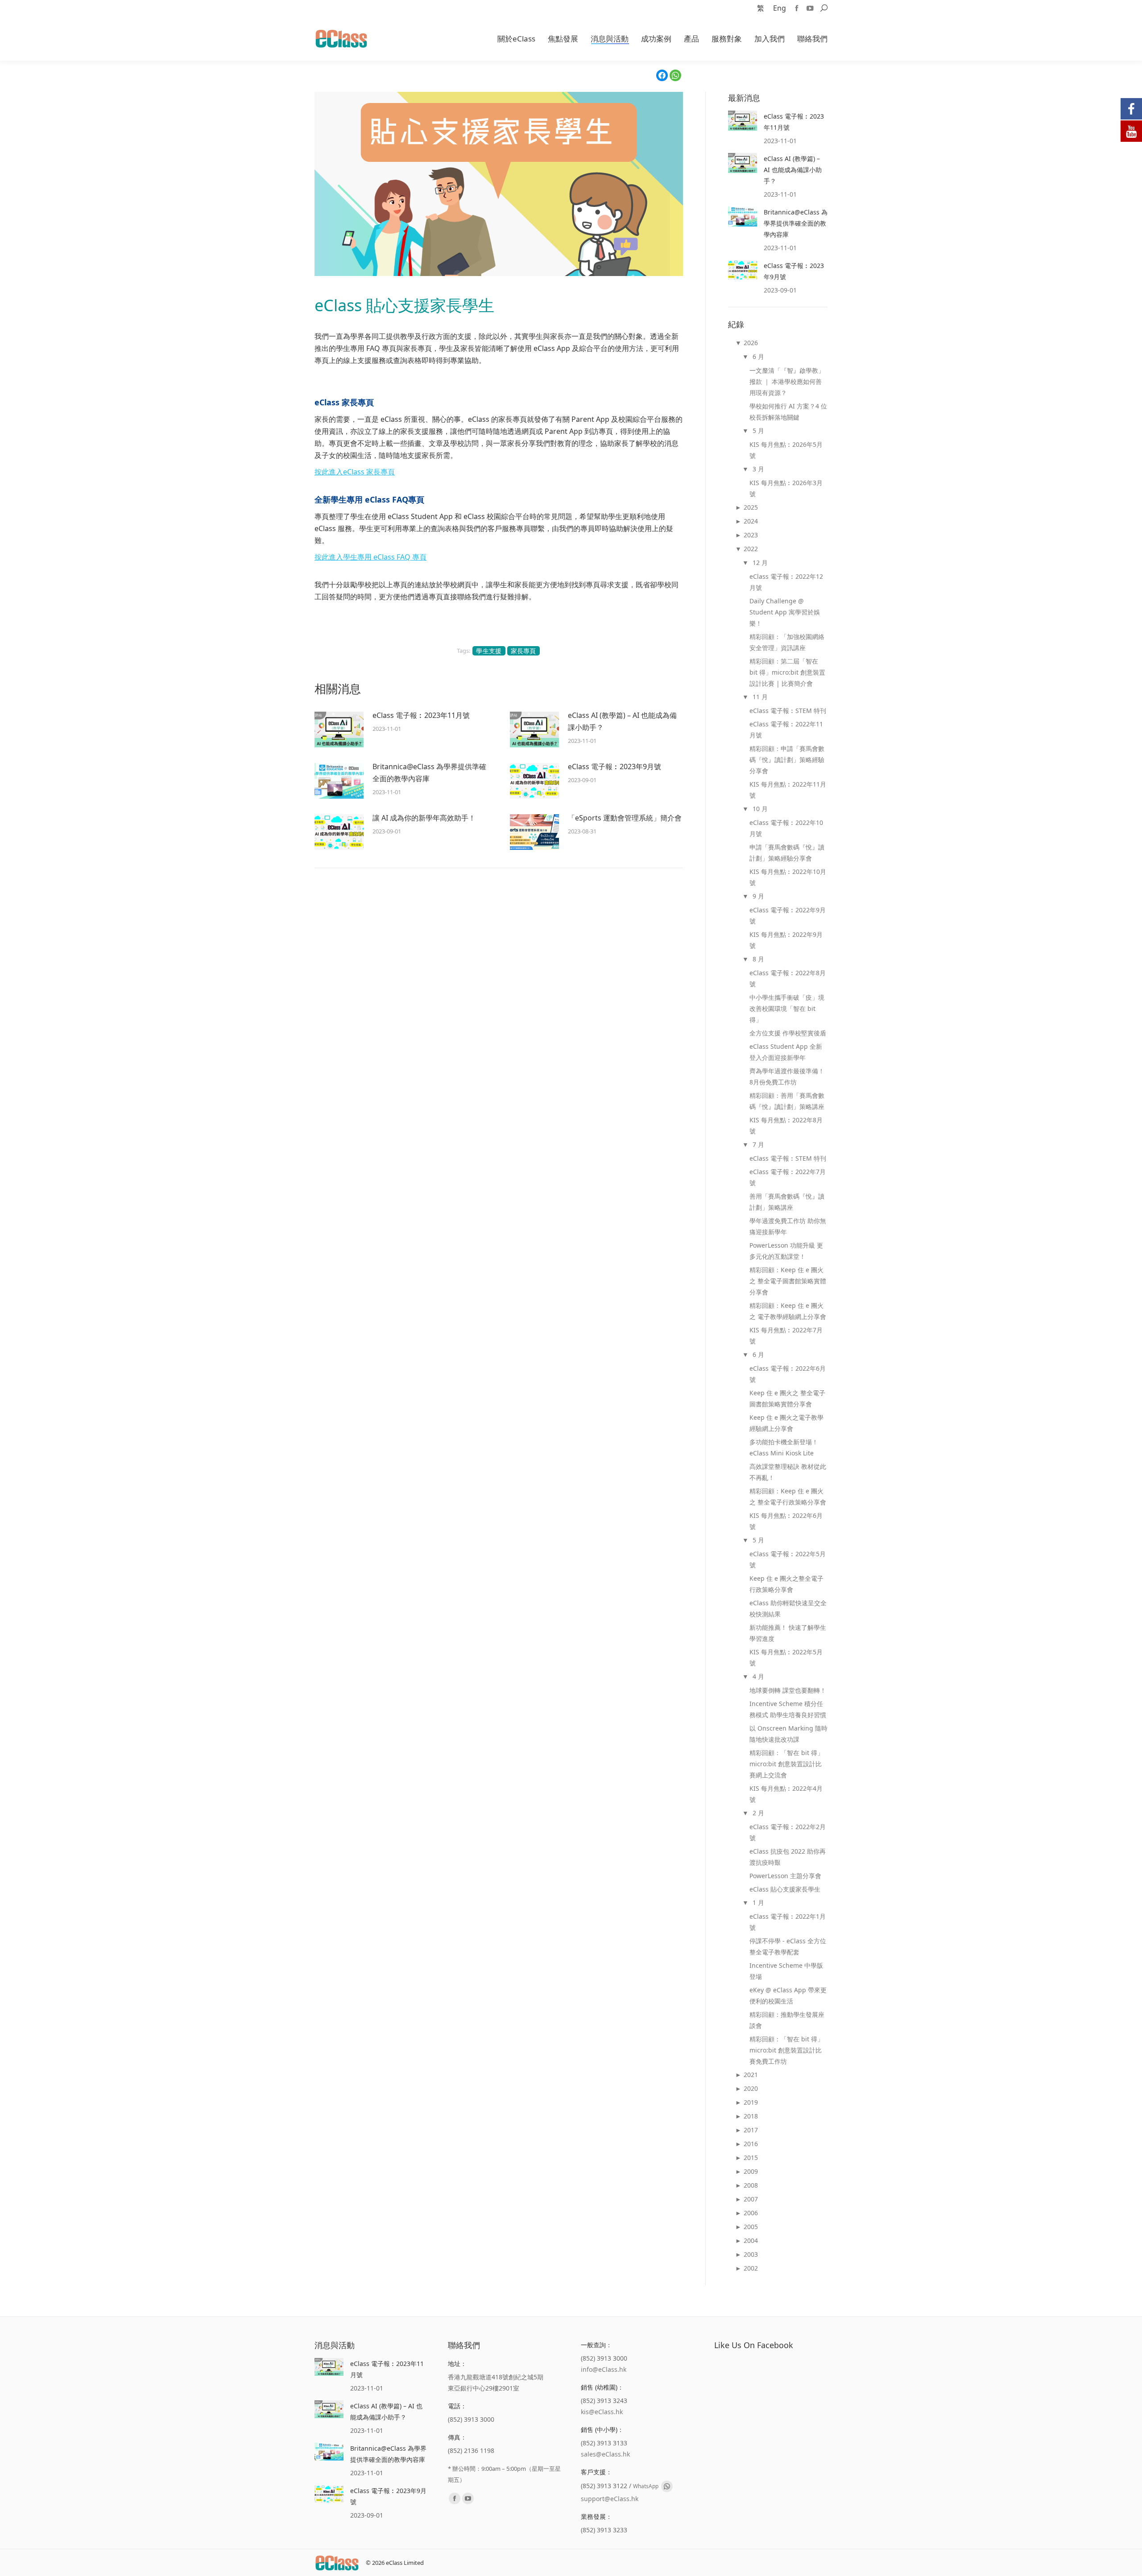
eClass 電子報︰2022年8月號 (788, 978)
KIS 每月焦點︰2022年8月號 (786, 1125)
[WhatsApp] (675, 75)
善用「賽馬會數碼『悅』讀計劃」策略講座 (787, 1202)
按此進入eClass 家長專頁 (355, 472)
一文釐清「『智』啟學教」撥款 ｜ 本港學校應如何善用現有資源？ (787, 381)
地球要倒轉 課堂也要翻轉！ (788, 1690)
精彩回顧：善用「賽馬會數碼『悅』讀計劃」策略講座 (787, 1101)
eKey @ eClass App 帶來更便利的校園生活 (788, 1995)
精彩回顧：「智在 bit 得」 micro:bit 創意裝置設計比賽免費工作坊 (786, 2050)
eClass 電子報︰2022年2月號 (788, 1832)
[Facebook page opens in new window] (797, 8)
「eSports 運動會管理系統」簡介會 (625, 818)
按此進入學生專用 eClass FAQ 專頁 (370, 557)
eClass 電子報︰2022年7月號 (788, 1177)
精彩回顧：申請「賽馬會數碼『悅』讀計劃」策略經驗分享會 (787, 760)
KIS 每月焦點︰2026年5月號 (786, 450)
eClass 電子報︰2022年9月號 (788, 915)
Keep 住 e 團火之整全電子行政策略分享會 (786, 1584)
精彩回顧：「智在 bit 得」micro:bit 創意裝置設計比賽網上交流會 (786, 1764)
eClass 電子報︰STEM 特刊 (788, 711)
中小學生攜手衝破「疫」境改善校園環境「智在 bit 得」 (787, 1008)
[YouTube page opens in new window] (810, 8)
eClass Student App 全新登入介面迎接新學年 (786, 1052)
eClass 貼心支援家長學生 (785, 1889)
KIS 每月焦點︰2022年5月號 (786, 1657)
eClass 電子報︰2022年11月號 (786, 730)
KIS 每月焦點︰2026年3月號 (786, 488)
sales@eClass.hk (605, 2454)
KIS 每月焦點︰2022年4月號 (786, 1794)
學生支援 (489, 651)
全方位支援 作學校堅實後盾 (788, 1033)
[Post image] (339, 730)
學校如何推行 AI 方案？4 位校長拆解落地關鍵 (788, 412)
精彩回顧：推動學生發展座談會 (787, 2020)
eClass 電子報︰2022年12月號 (786, 582)
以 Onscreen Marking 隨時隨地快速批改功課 (788, 1734)
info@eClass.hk (604, 2369)
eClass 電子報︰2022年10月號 (786, 828)
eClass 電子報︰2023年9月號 (614, 767)
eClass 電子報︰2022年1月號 (788, 1922)
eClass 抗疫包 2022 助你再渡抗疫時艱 (788, 1857)
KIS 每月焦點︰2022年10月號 (788, 877)
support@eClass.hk (610, 2499)
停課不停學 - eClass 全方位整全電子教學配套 (788, 1946)
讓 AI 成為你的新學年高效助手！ (424, 818)
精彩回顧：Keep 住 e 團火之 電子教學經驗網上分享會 (788, 1311)
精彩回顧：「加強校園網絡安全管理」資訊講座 (787, 642)
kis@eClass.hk (602, 2412)
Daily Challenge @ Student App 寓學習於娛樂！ (785, 612)
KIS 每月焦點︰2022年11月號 (788, 790)
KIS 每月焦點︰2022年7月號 (786, 1335)
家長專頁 (523, 651)
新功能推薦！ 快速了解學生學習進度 (788, 1633)
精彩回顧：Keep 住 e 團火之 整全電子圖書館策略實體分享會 (788, 1281)
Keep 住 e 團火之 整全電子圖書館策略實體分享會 (787, 1398)
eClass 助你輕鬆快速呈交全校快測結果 (788, 1608)
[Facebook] (662, 75)
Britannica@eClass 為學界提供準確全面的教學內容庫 (429, 773)
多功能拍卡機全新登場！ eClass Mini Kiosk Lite (784, 1447)
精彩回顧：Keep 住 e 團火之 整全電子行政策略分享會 (788, 1496)
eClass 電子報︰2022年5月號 (788, 1559)
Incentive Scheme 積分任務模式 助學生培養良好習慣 (788, 1709)
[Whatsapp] (667, 2486)
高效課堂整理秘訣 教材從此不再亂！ (788, 1472)
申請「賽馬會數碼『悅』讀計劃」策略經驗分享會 (787, 853)
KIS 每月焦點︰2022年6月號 (786, 1521)
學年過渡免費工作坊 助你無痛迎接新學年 (788, 1226)
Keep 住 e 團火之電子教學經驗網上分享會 (786, 1423)
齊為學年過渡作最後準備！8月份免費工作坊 (787, 1076)
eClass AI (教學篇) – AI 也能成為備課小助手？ (622, 721)
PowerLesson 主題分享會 (785, 1876)
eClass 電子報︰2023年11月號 (421, 715)
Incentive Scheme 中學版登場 (786, 1971)
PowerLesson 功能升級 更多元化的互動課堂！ (786, 1251)
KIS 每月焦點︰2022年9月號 (786, 940)
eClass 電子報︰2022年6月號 (788, 1374)
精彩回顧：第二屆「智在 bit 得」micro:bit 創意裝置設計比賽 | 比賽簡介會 (787, 672)
